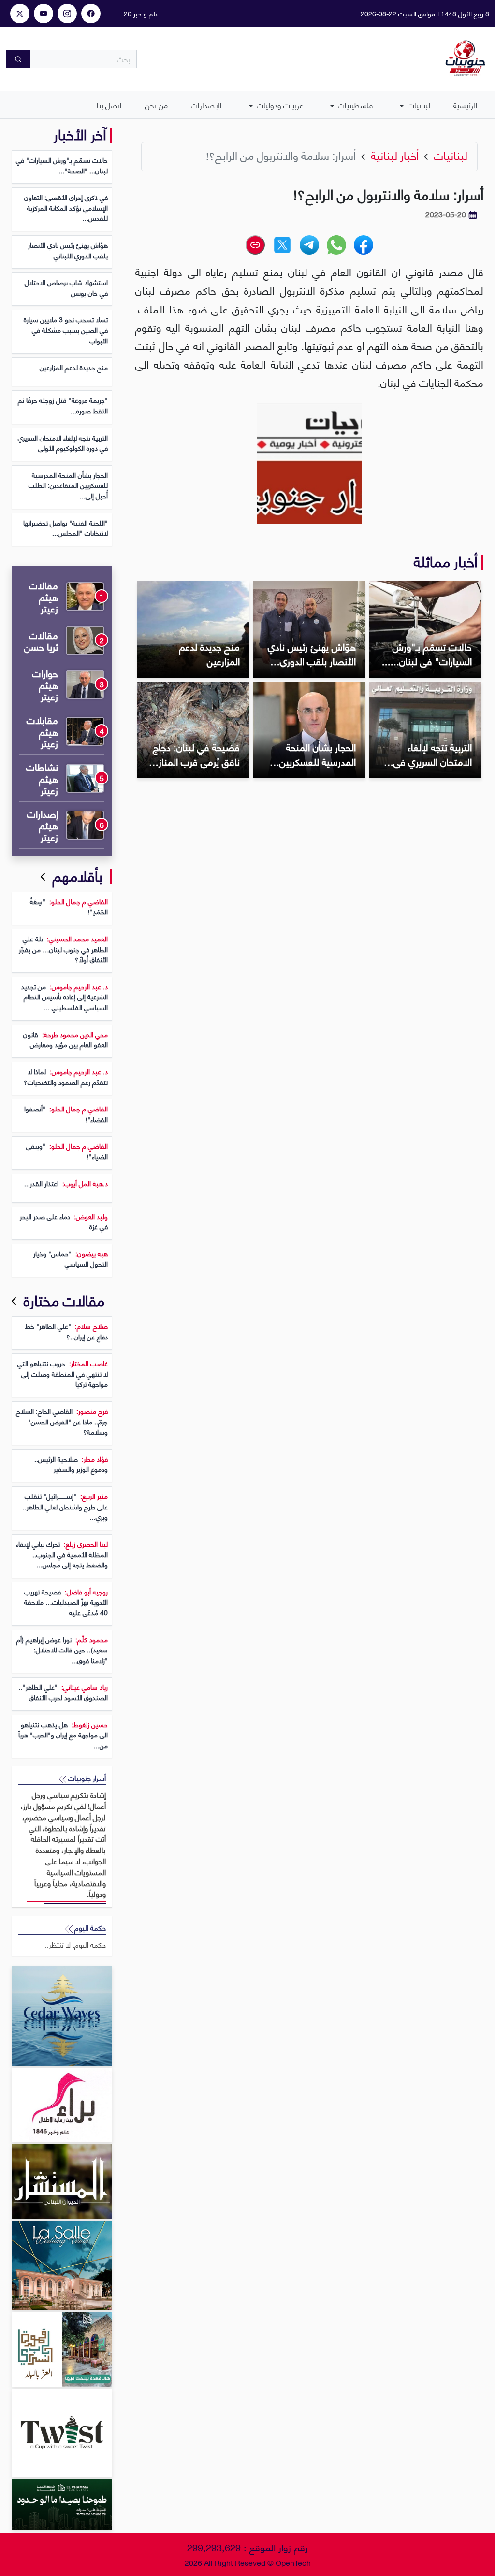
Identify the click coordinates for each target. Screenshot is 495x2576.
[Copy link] (255, 245)
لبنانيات (418, 105)
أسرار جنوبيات (86, 1778)
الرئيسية (466, 105)
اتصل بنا (109, 105)
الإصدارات (206, 105)
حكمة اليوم (89, 1928)
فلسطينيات (354, 105)
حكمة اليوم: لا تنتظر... (74, 1944)
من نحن (156, 105)
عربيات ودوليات (279, 105)
